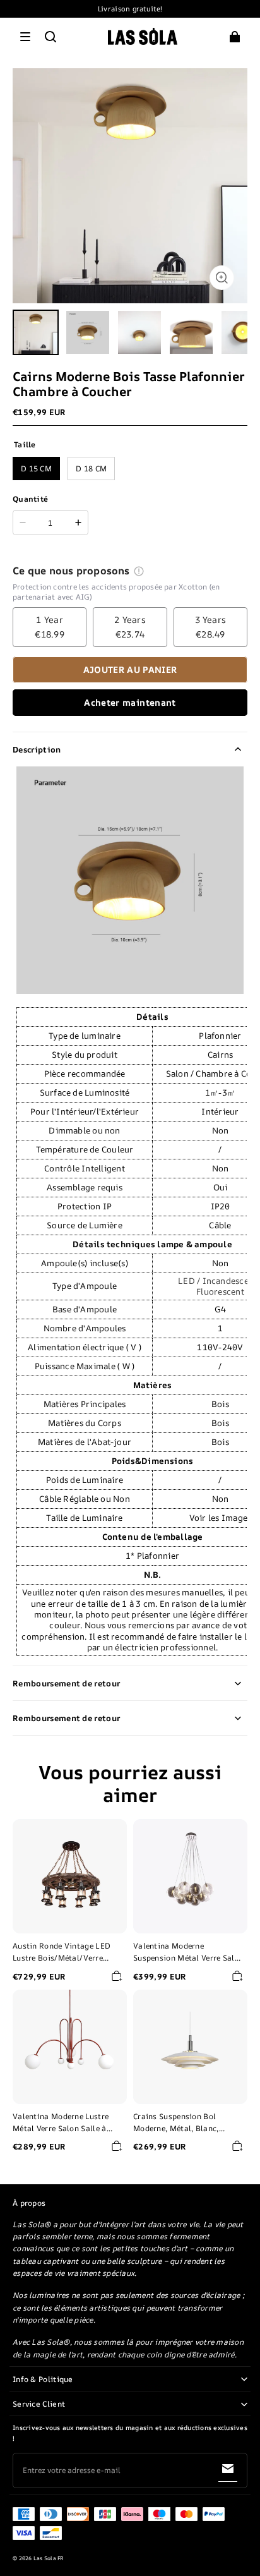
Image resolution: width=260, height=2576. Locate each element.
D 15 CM (36, 469)
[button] (25, 37)
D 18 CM (91, 469)
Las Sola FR (49, 2558)
